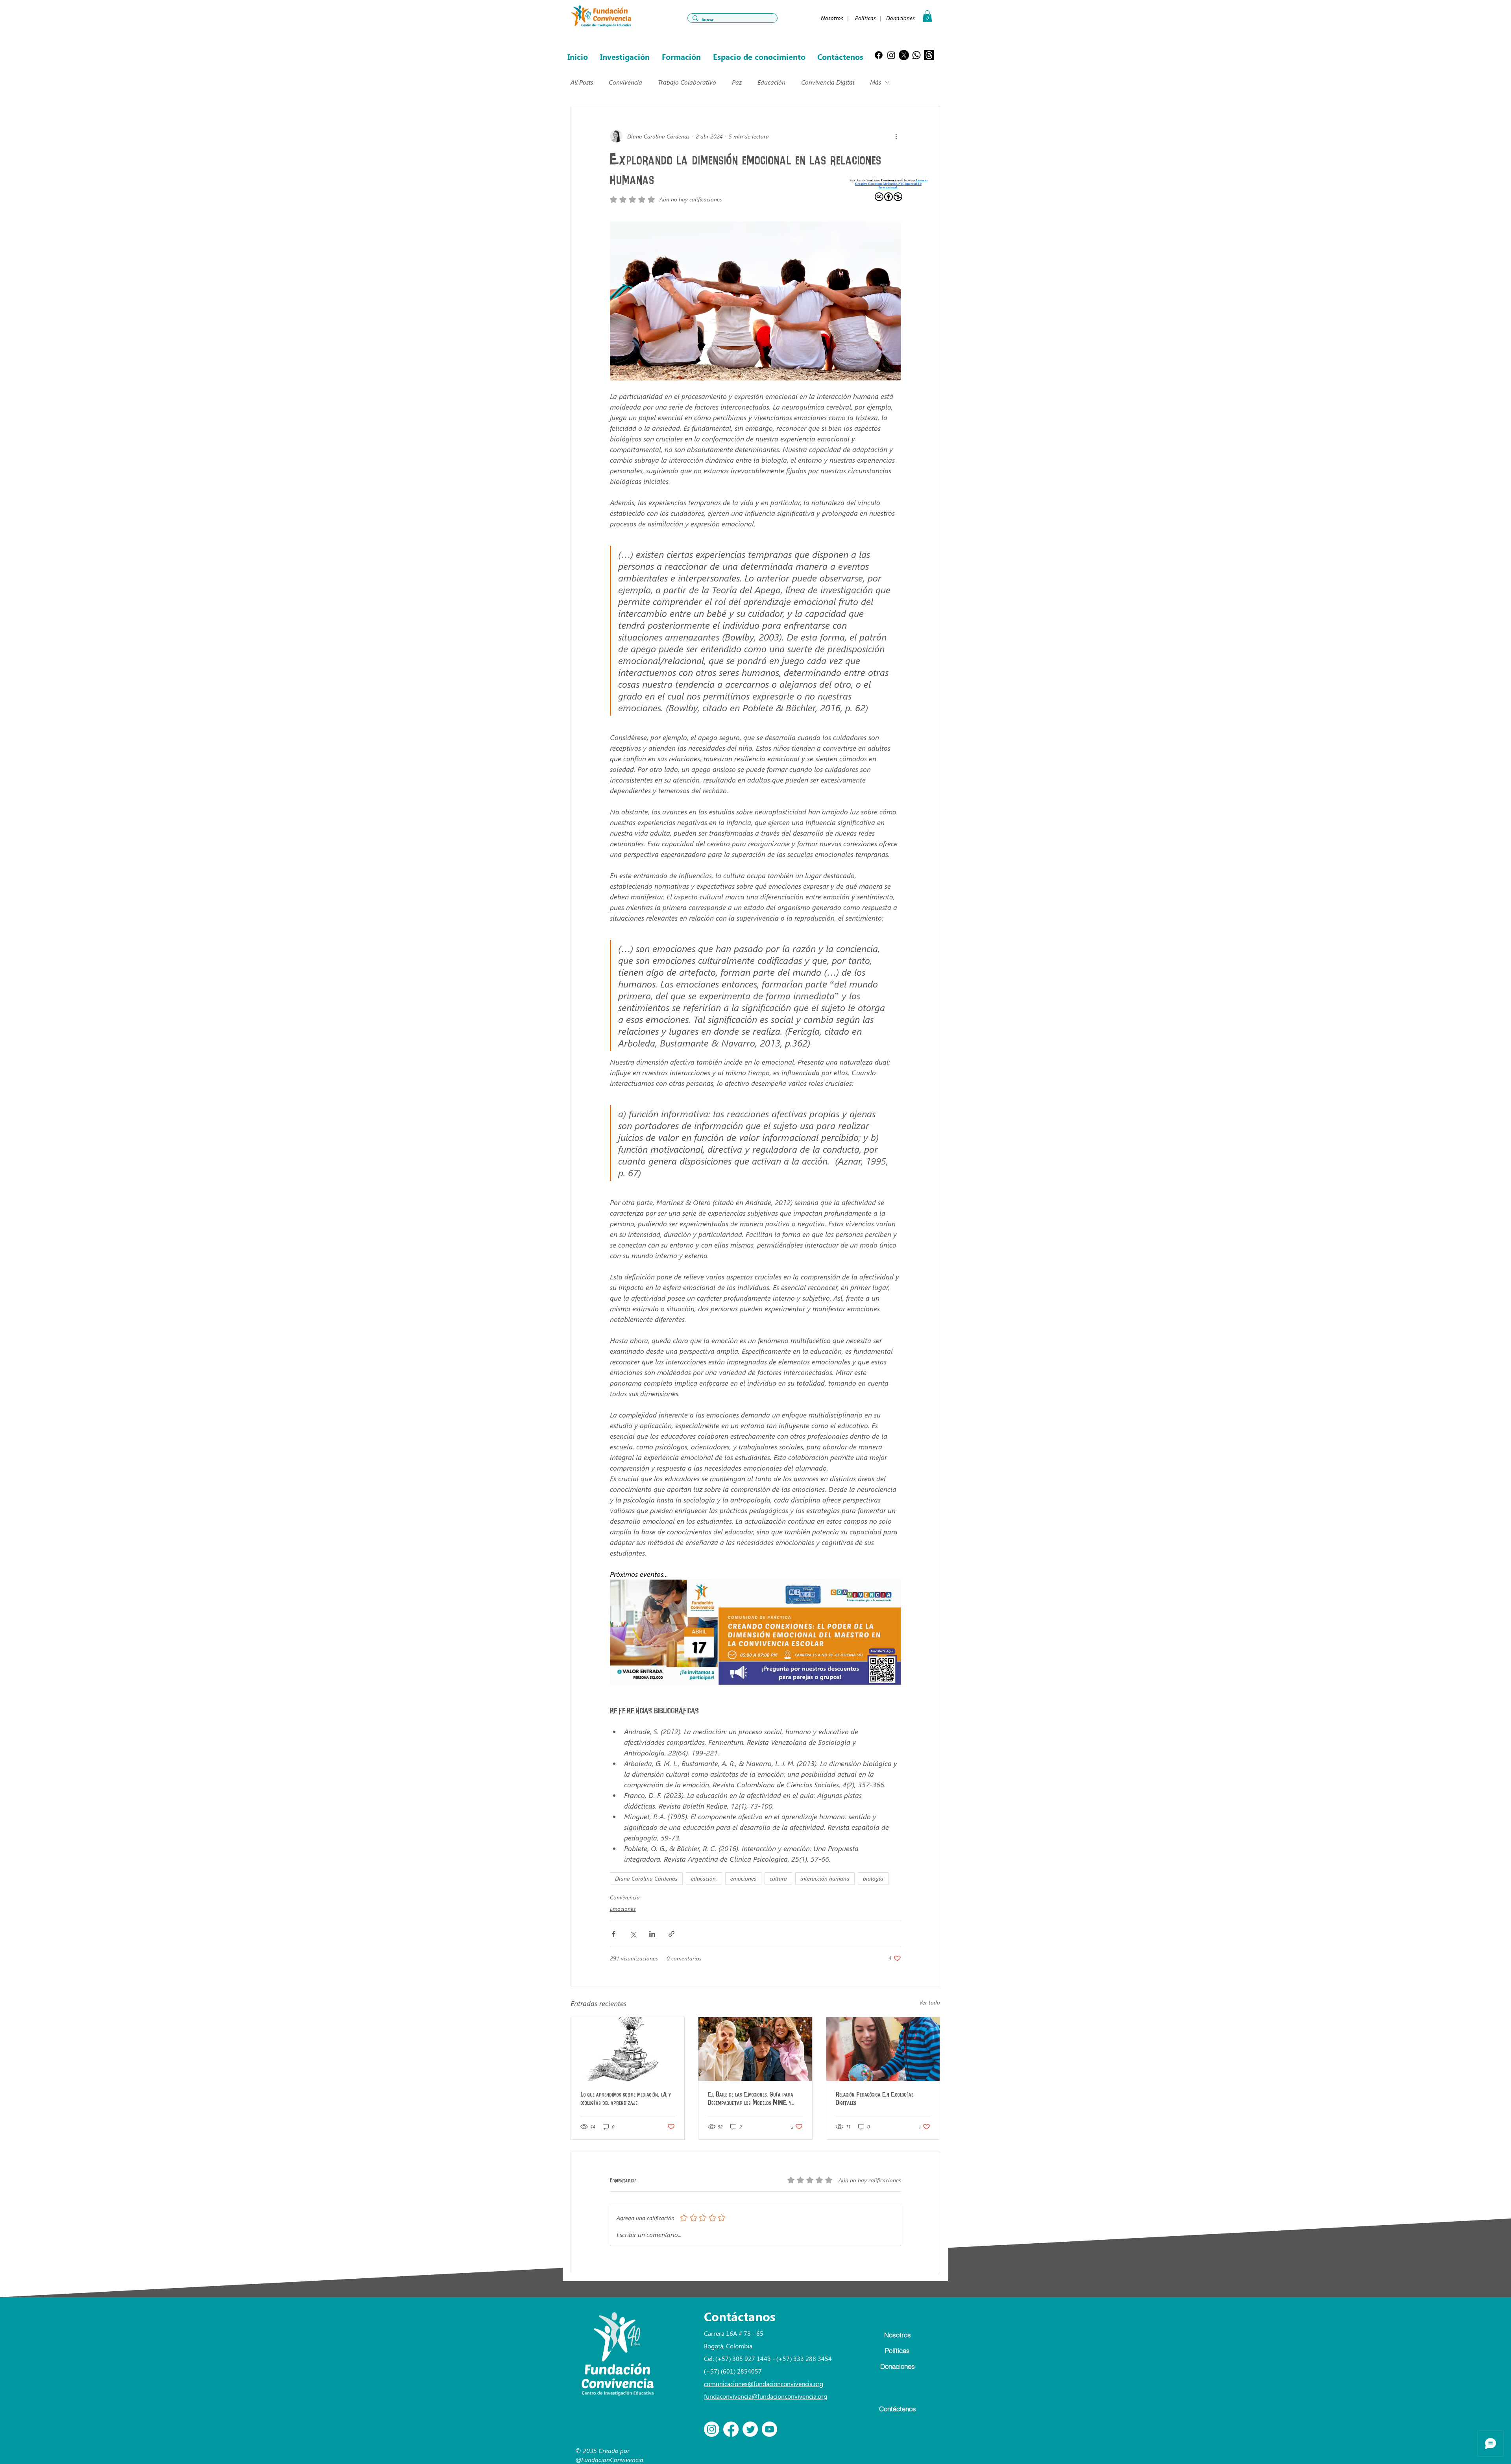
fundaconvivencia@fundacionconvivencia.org (766, 2396)
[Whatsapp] (916, 55)
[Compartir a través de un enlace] (671, 1934)
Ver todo (930, 2002)
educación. (704, 1878)
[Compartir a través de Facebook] (614, 1934)
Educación (771, 82)
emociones (743, 1878)
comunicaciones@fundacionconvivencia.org (764, 2384)
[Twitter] (750, 2429)
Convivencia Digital (828, 82)
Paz (737, 82)
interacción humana (825, 1878)
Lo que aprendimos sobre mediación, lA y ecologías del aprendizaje (626, 2099)
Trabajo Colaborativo (687, 82)
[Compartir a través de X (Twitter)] (633, 1934)
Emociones (623, 1909)
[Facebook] (879, 55)
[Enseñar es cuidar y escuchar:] (883, 2049)
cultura (778, 1878)
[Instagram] (891, 55)
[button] (927, 16)
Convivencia (625, 82)
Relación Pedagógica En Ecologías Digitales (875, 2099)
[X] (904, 55)
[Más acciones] (896, 136)
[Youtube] (769, 2429)
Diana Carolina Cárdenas (646, 1878)
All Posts (582, 82)
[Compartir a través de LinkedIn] (652, 1934)
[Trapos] (929, 55)
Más (876, 82)
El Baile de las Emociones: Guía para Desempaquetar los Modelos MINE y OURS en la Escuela (751, 2099)
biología (873, 1878)
